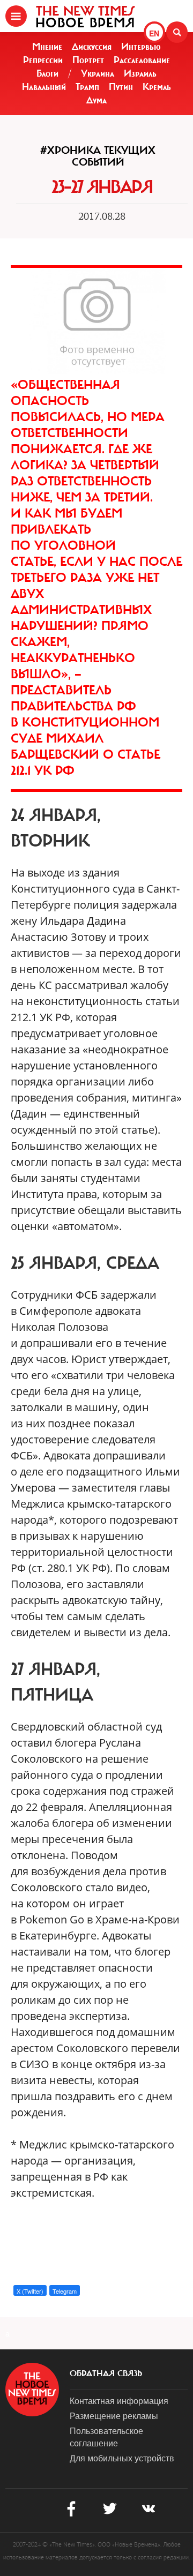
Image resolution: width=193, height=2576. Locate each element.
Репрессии (43, 60)
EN (154, 33)
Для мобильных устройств (122, 2458)
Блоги (47, 73)
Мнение (47, 47)
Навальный (44, 87)
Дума (96, 100)
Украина (98, 73)
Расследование (142, 60)
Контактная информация (119, 2401)
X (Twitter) (30, 2291)
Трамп (87, 87)
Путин (121, 87)
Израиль (140, 73)
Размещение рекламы (114, 2416)
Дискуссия (92, 47)
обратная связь (106, 2373)
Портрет (88, 60)
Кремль (157, 87)
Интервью (141, 47)
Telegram (65, 2291)
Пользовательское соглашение (106, 2437)
